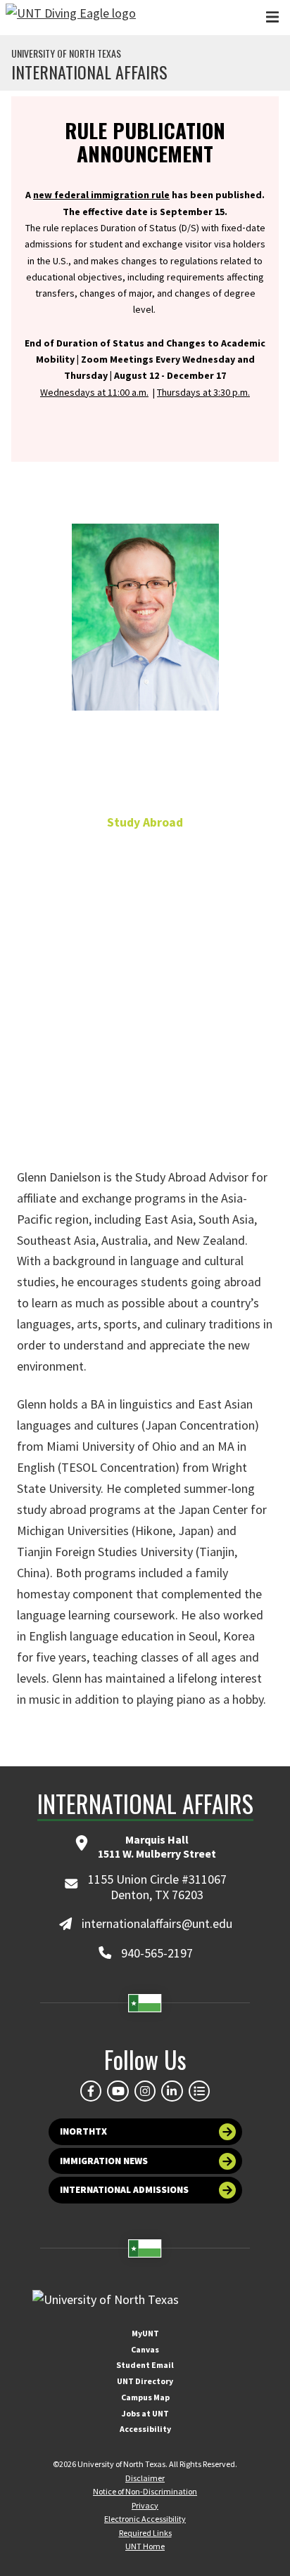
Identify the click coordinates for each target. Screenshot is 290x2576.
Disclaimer (145, 2478)
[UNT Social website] (199, 2091)
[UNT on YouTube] (118, 2091)
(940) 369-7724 (145, 1026)
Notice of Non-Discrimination (145, 2491)
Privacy (145, 2505)
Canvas (145, 2349)
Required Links (145, 2533)
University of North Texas (66, 53)
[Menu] (272, 17)
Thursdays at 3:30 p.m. (203, 392)
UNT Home (145, 2546)
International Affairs (89, 72)
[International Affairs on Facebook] (91, 2091)
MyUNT (145, 2333)
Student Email (145, 2365)
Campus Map (145, 2397)
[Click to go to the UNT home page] (71, 18)
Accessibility (145, 2429)
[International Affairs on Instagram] (145, 2091)
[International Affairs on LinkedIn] (172, 2091)
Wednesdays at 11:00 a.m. (94, 392)
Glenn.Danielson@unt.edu (145, 1058)
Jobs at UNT (145, 2413)
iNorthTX (83, 2131)
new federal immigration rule (101, 195)
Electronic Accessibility (145, 2519)
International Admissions (124, 2190)
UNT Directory (145, 2381)
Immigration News (104, 2161)
